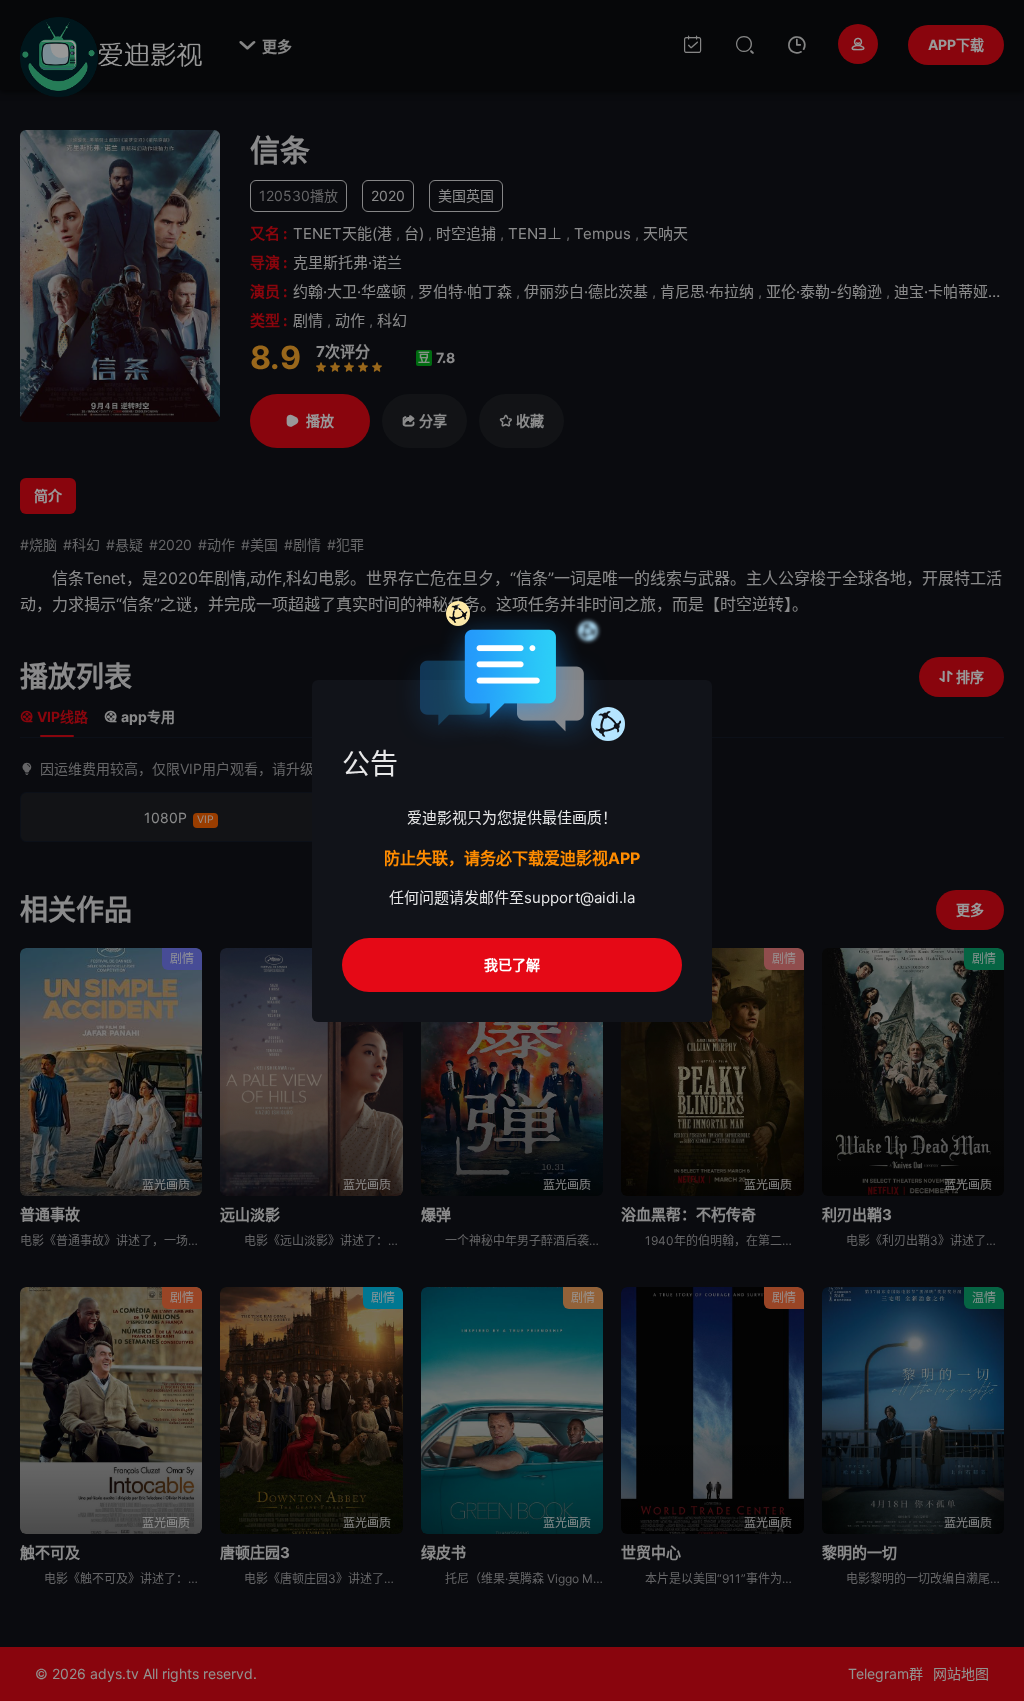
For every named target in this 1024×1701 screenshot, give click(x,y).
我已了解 (512, 964)
